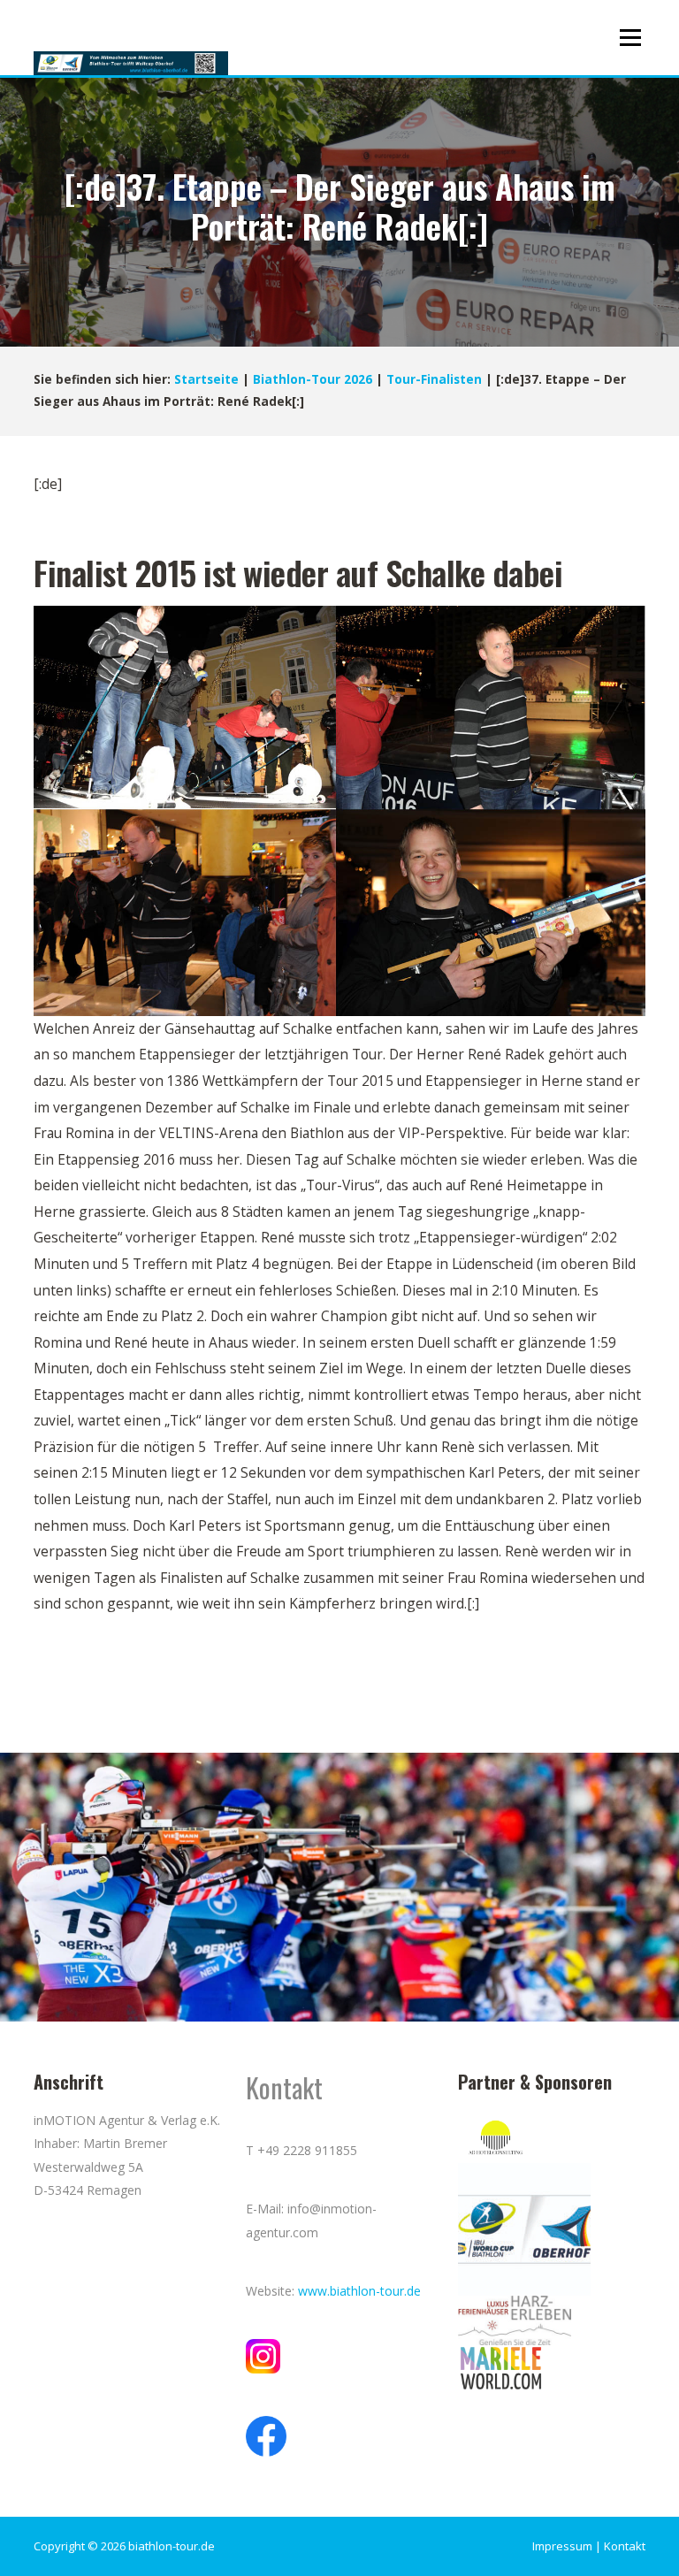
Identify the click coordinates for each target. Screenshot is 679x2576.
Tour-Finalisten (434, 379)
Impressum (562, 2546)
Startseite (206, 379)
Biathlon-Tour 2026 (313, 379)
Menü (630, 37)
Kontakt (625, 2546)
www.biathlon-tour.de (359, 2291)
